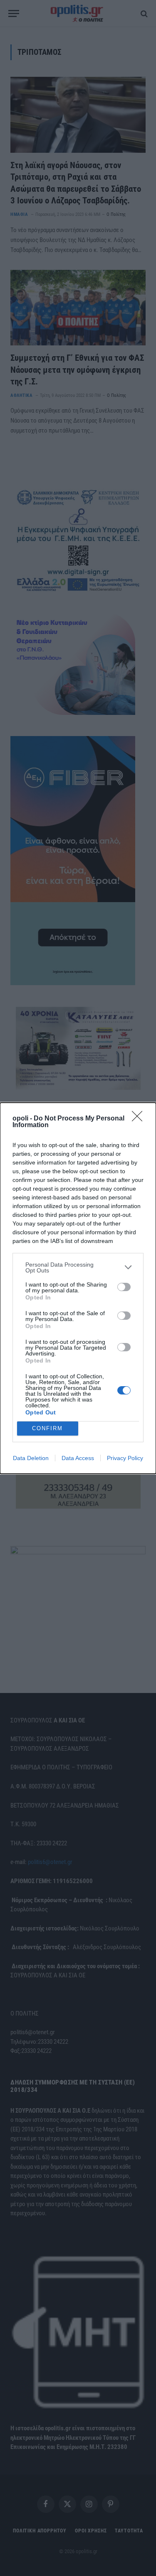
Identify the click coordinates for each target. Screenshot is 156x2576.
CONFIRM (47, 1428)
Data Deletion (31, 1458)
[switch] (124, 1287)
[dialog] (78, 1288)
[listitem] (78, 1267)
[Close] (140, 1119)
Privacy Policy (125, 1458)
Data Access (78, 1458)
